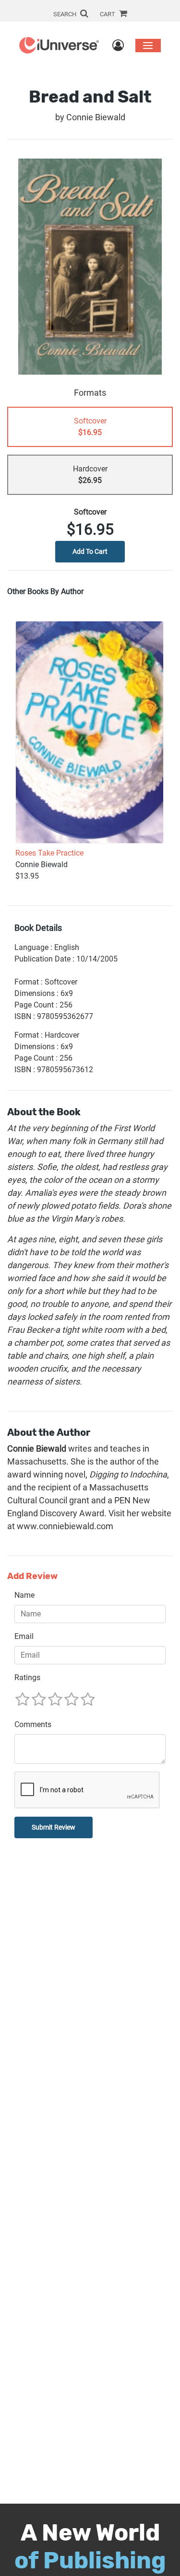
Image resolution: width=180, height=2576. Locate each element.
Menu (148, 45)
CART (108, 14)
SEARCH (66, 14)
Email (24, 1636)
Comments (33, 1724)
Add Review (32, 1576)
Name (24, 1595)
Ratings (27, 1677)
